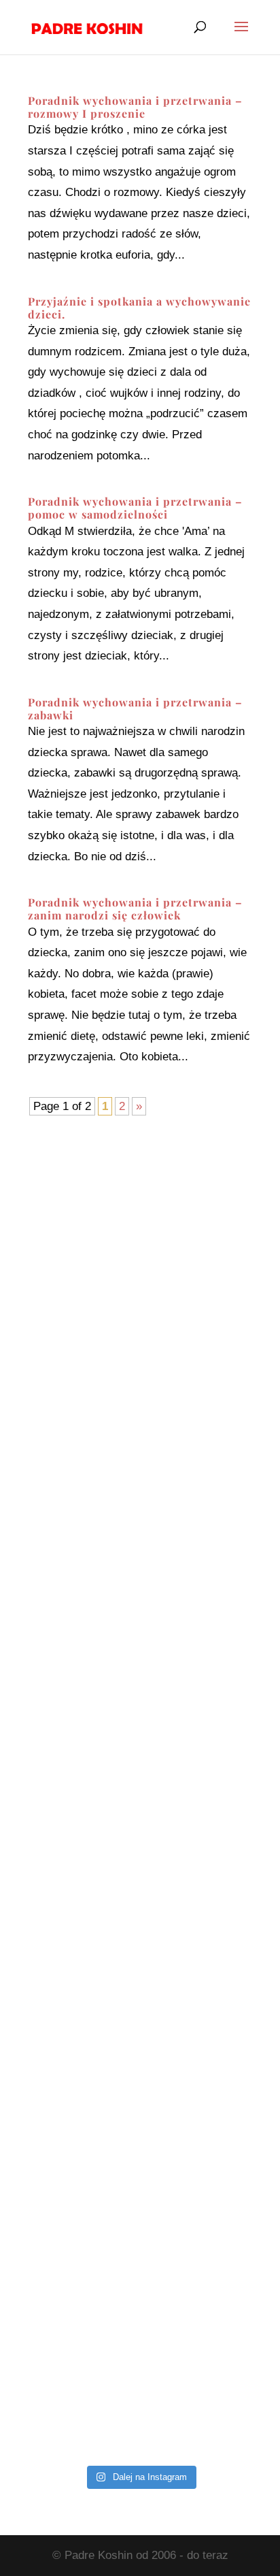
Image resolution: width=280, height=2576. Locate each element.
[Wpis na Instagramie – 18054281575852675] (140, 2126)
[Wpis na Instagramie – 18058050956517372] (140, 1597)
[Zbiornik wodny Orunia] (140, 1200)
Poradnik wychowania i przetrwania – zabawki (135, 708)
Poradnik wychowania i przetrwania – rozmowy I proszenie (135, 107)
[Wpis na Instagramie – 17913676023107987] (140, 1465)
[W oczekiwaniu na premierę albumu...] (140, 1994)
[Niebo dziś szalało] (140, 1862)
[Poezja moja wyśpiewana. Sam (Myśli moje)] (140, 2259)
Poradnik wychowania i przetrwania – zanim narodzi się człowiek (135, 909)
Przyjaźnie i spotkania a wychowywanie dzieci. (139, 308)
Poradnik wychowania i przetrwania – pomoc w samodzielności (135, 508)
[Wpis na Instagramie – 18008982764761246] (140, 1332)
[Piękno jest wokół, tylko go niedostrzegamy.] (140, 1730)
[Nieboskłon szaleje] (140, 2391)
